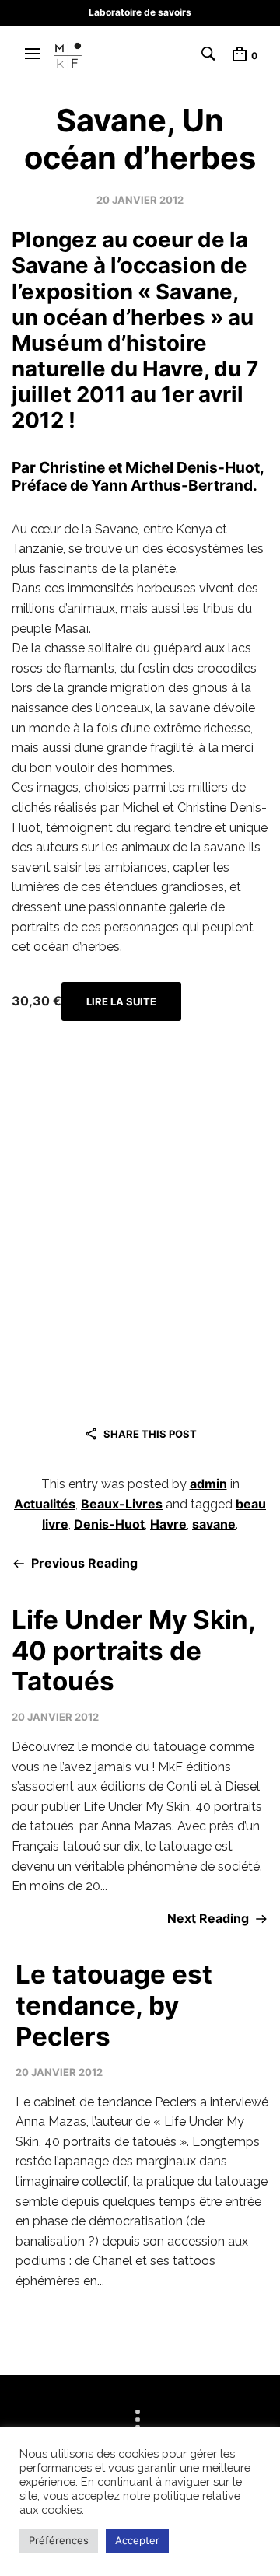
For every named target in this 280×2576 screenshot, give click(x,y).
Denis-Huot (109, 1524)
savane (214, 1524)
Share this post (150, 1434)
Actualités (45, 1504)
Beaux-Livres (122, 1504)
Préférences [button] (59, 2540)
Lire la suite (121, 1001)
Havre (168, 1524)
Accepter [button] (137, 2540)
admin (208, 1484)
